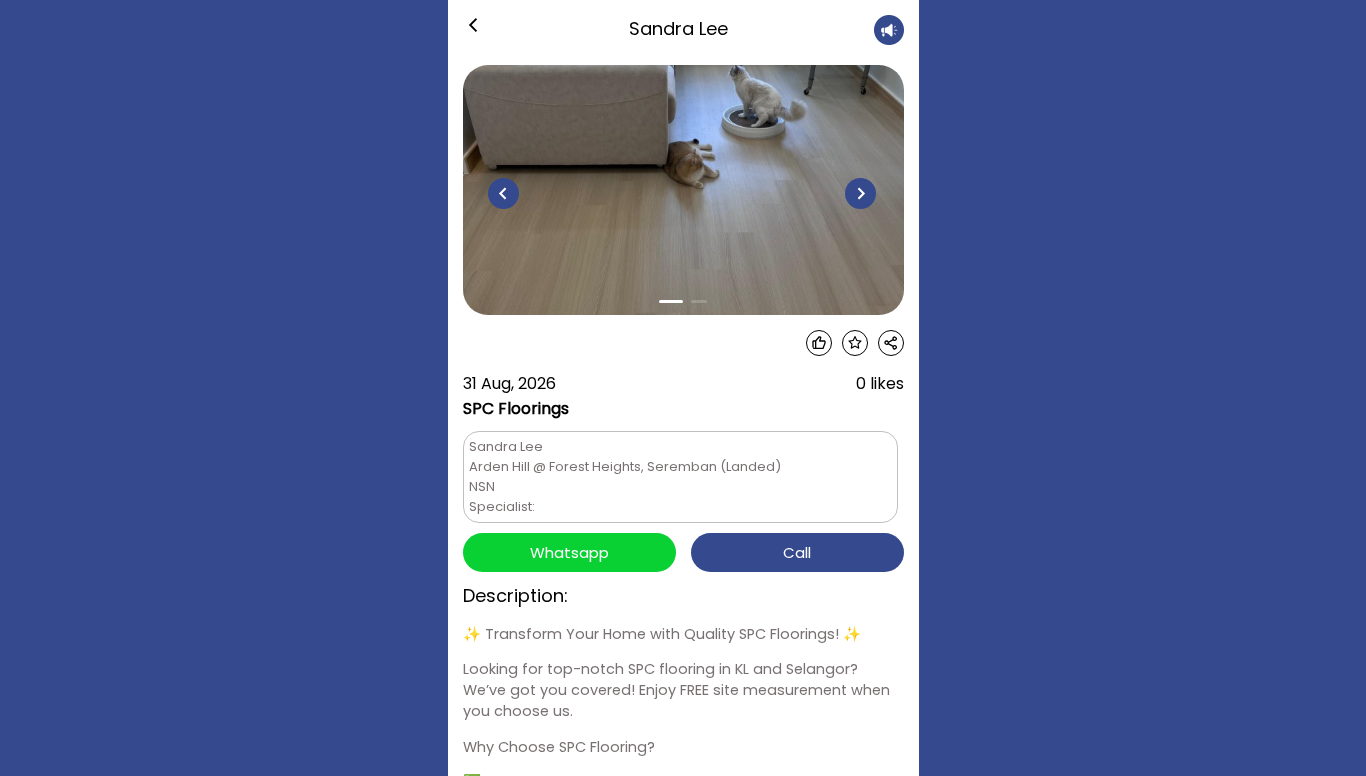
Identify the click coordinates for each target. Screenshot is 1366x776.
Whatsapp (569, 552)
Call (797, 552)
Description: (515, 595)
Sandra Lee (678, 28)
